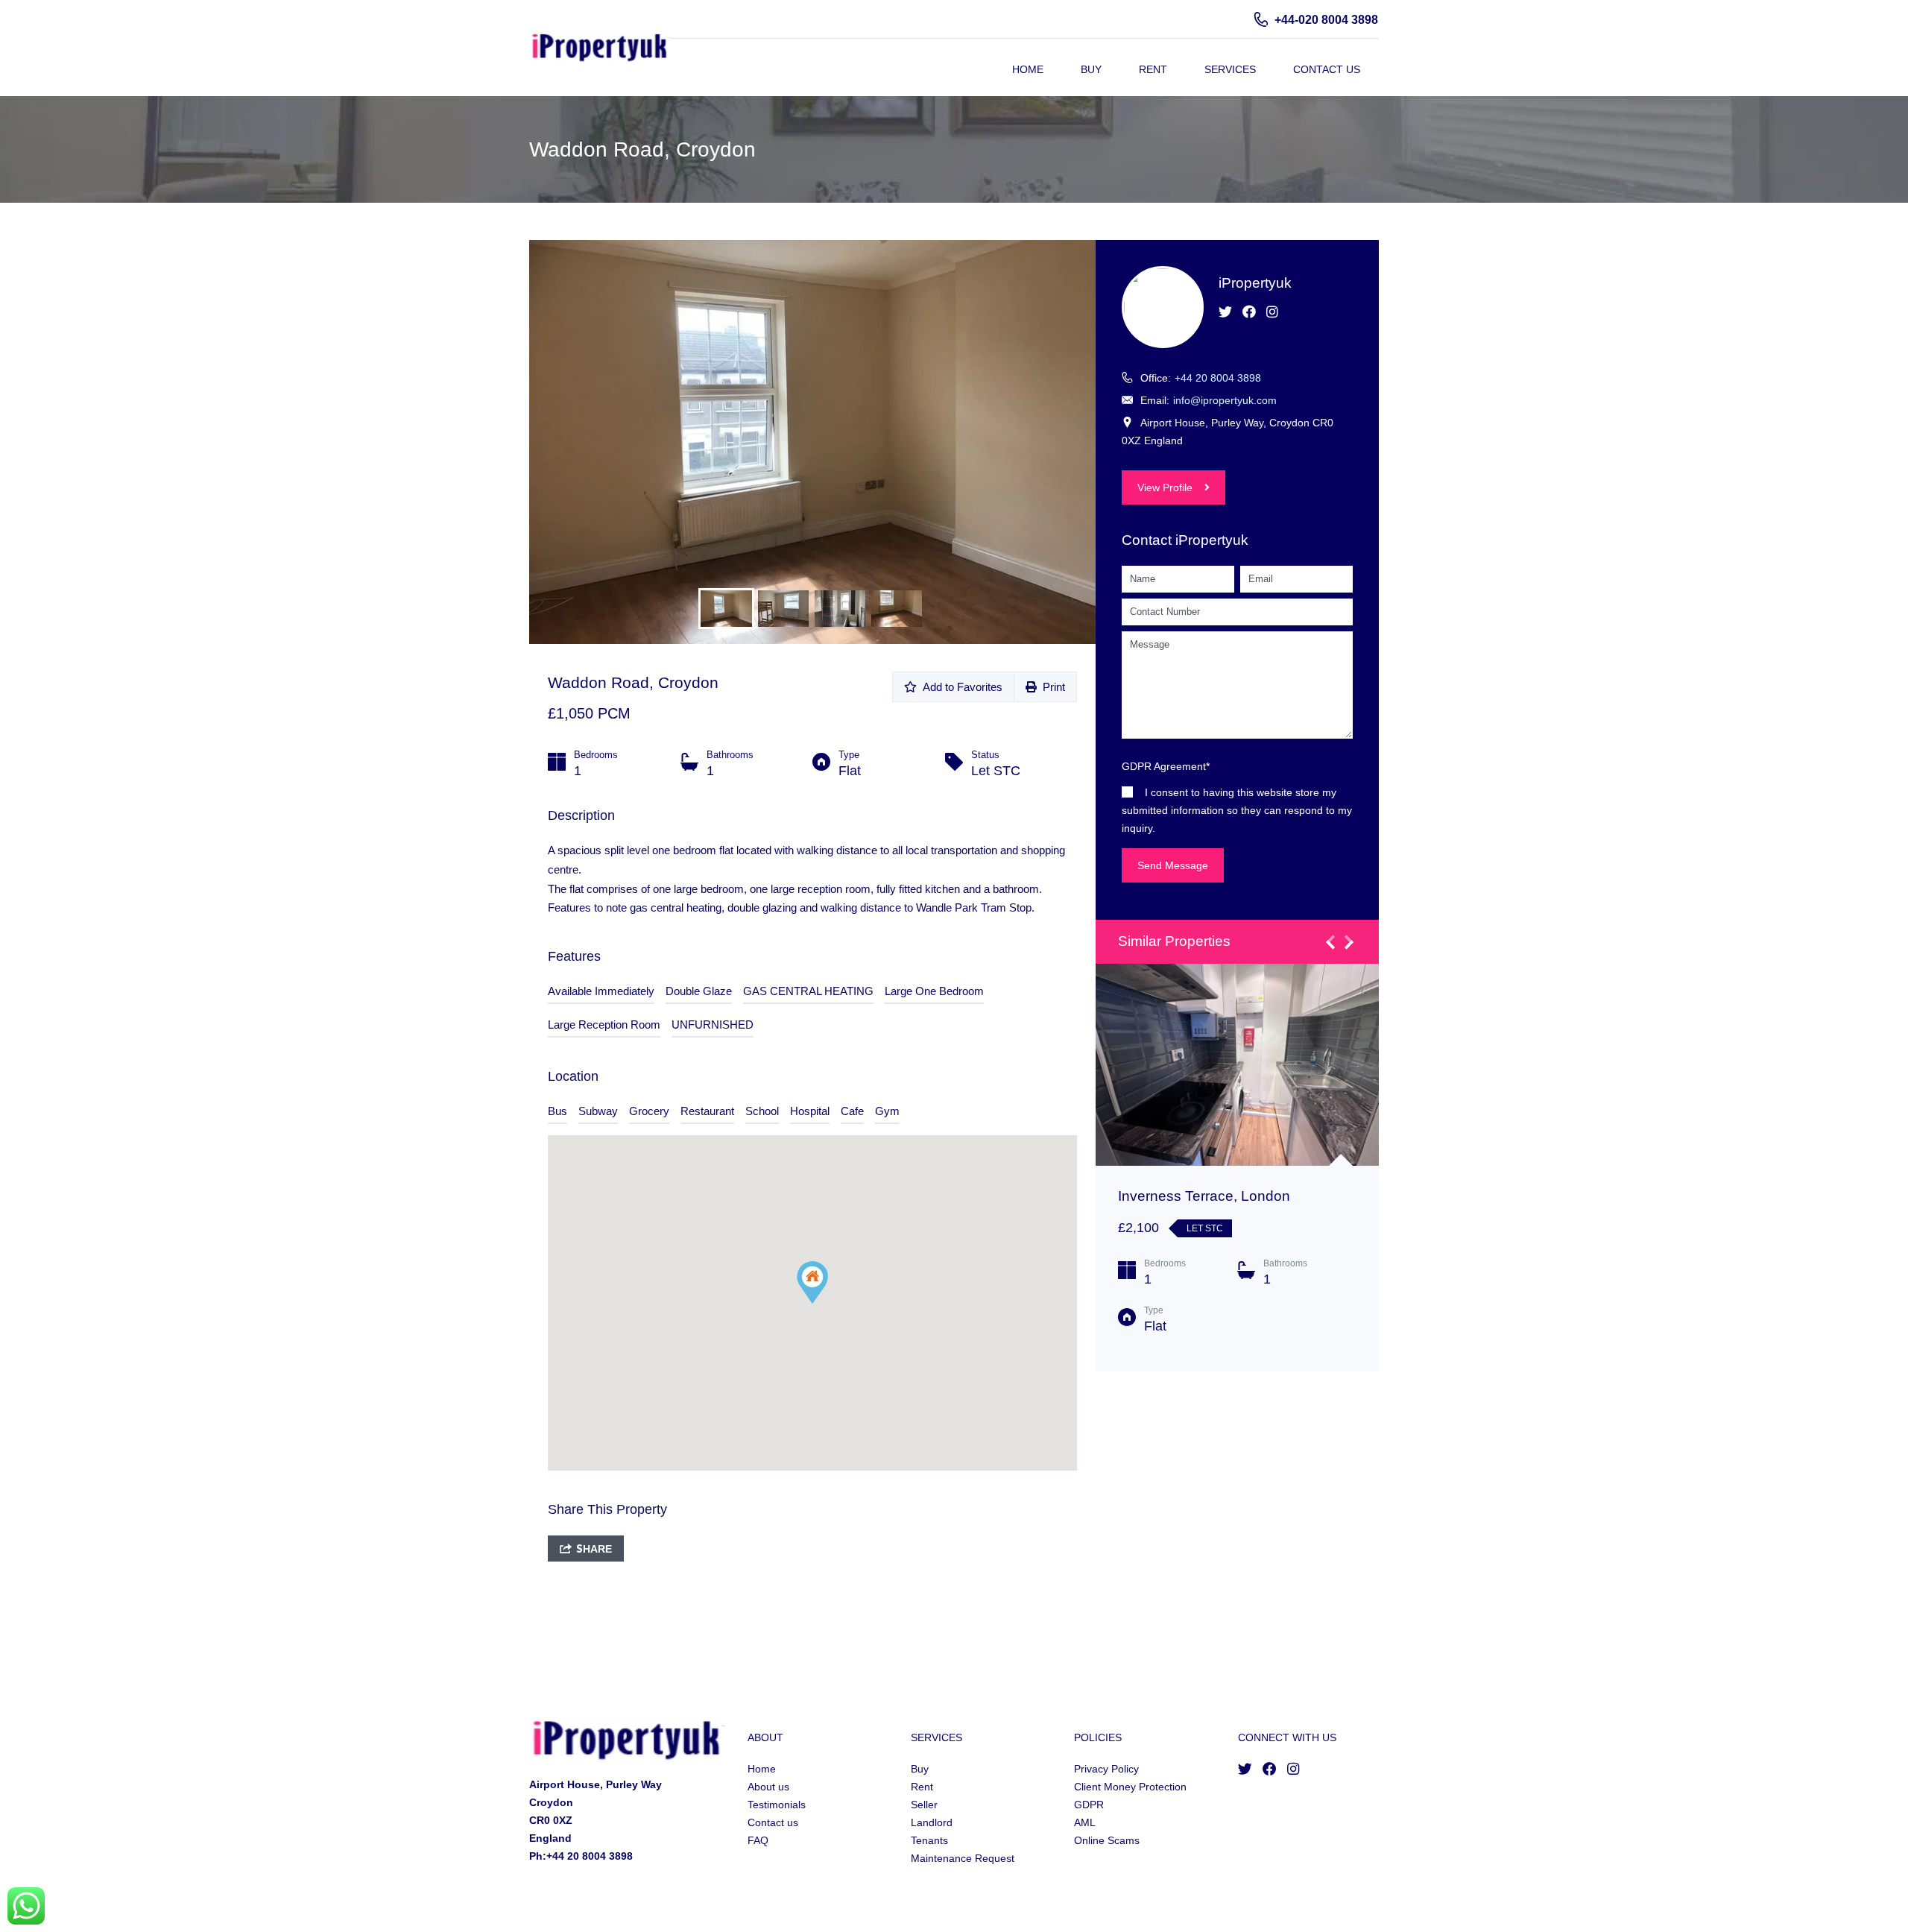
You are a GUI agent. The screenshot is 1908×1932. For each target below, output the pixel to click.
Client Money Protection (1130, 1787)
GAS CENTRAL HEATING (808, 991)
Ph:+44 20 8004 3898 (581, 1856)
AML (1085, 1822)
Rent (1153, 69)
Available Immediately (601, 991)
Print (1051, 687)
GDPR (1089, 1805)
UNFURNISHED (713, 1025)
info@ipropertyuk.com (1225, 400)
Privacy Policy (1106, 1769)
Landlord (932, 1822)
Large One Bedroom (934, 991)
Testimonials (777, 1805)
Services (1230, 69)
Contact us (773, 1822)
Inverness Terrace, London (1204, 1196)
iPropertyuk (1255, 283)
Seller (924, 1805)
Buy (1091, 69)
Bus (557, 1111)
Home (1028, 69)
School (762, 1111)
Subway (598, 1111)
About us (768, 1787)
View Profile (1165, 487)
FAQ (758, 1840)
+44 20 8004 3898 (1218, 378)
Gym (887, 1111)
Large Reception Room (604, 1025)
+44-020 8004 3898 (1326, 20)
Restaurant (707, 1111)
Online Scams (1107, 1840)
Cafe (852, 1111)
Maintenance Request (963, 1858)
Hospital (810, 1111)
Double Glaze (699, 991)
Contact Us (1327, 69)
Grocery (649, 1111)
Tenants (929, 1840)
